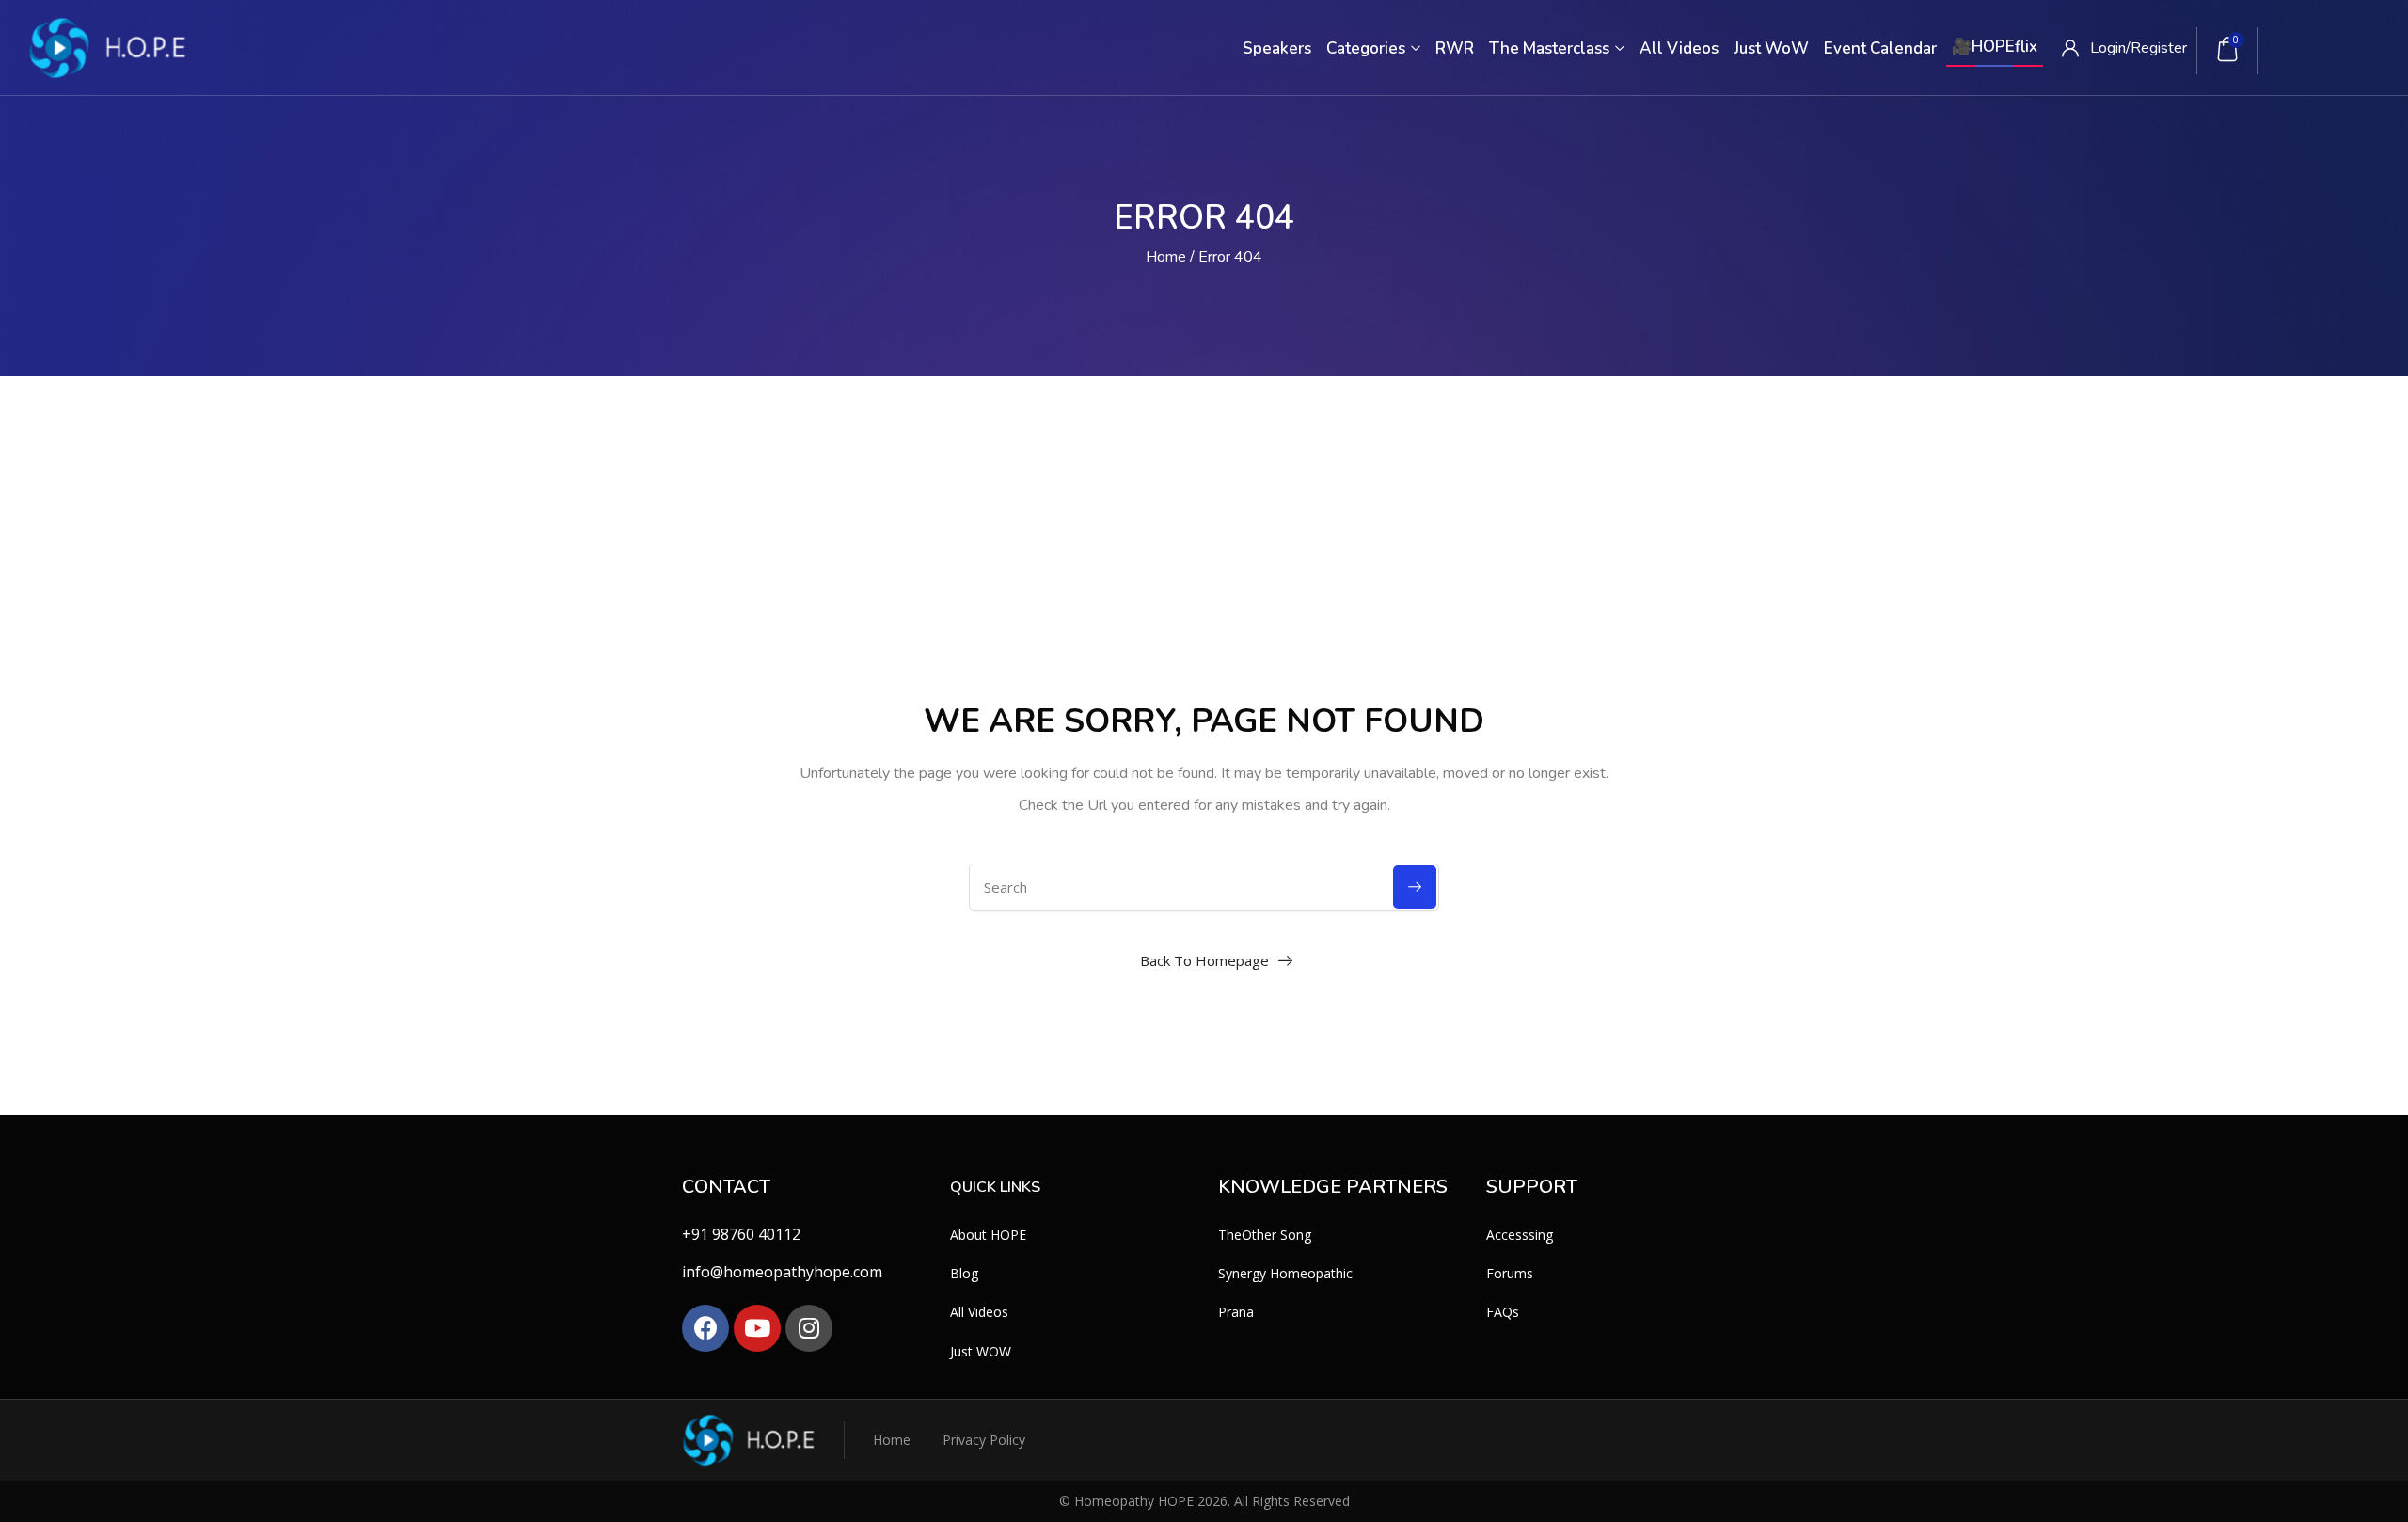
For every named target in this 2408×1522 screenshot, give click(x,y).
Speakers (1277, 48)
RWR (1455, 48)
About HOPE (988, 1235)
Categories (1368, 48)
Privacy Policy (984, 1440)
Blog (964, 1273)
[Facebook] (705, 1328)
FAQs (1503, 1312)
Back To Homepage (1204, 960)
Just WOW (981, 1351)
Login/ (2110, 48)
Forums (1510, 1273)
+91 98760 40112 (741, 1234)
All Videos (1679, 48)
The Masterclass (1551, 48)
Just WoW (1771, 48)
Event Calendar (1880, 48)
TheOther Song (1265, 1235)
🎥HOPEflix (1995, 47)
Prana (1236, 1312)
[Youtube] (757, 1328)
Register (2159, 48)
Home (1166, 257)
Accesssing (1520, 1235)
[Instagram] (809, 1328)
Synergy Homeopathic (1285, 1273)
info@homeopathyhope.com (782, 1272)
